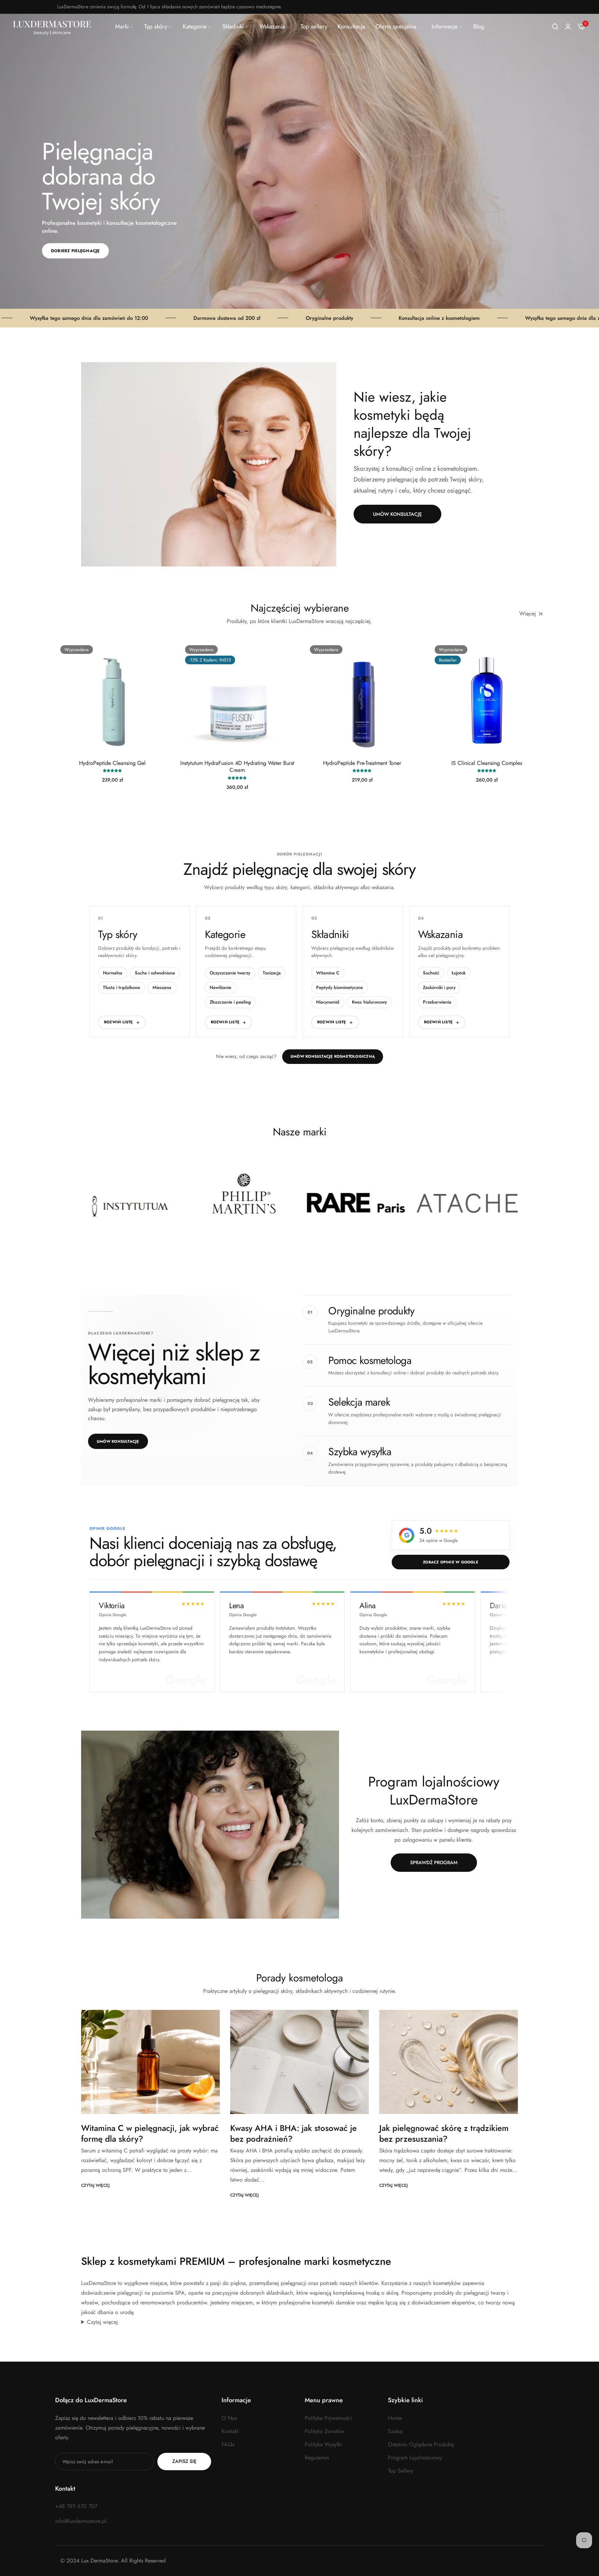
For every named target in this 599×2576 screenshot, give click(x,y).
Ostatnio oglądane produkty (421, 2444)
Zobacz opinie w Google (451, 1562)
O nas (229, 2418)
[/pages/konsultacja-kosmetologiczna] (209, 464)
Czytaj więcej (95, 2185)
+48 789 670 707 (76, 2506)
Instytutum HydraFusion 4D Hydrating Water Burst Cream (237, 767)
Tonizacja (272, 973)
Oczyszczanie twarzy (230, 973)
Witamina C (328, 973)
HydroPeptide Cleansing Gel (112, 763)
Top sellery (401, 2471)
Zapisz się (184, 2461)
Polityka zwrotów (324, 2431)
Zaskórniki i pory (439, 987)
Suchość (431, 973)
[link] (124, 27)
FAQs (228, 2444)
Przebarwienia (437, 1002)
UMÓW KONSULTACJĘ (397, 514)
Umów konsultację (118, 1441)
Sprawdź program (434, 1862)
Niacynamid (328, 1002)
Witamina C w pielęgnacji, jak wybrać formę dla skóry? (150, 2133)
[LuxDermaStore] (52, 27)
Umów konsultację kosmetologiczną (333, 1056)
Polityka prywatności (328, 2418)
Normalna (113, 973)
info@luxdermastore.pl (81, 2521)
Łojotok (459, 973)
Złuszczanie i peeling (230, 1002)
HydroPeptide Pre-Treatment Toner (362, 763)
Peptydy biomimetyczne (340, 987)
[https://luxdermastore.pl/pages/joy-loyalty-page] (210, 1825)
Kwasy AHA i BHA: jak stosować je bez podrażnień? (293, 2133)
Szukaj (395, 2431)
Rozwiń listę (119, 1022)
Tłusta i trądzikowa (121, 987)
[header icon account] (568, 27)
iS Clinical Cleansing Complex (487, 763)
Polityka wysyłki (323, 2444)
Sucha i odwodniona (155, 973)
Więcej (528, 613)
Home (395, 2418)
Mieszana (162, 987)
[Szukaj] (555, 27)
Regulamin (317, 2458)
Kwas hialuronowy (369, 1002)
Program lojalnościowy (415, 2458)
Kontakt (230, 2431)
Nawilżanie (220, 987)
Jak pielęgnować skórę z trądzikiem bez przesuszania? (444, 2133)
